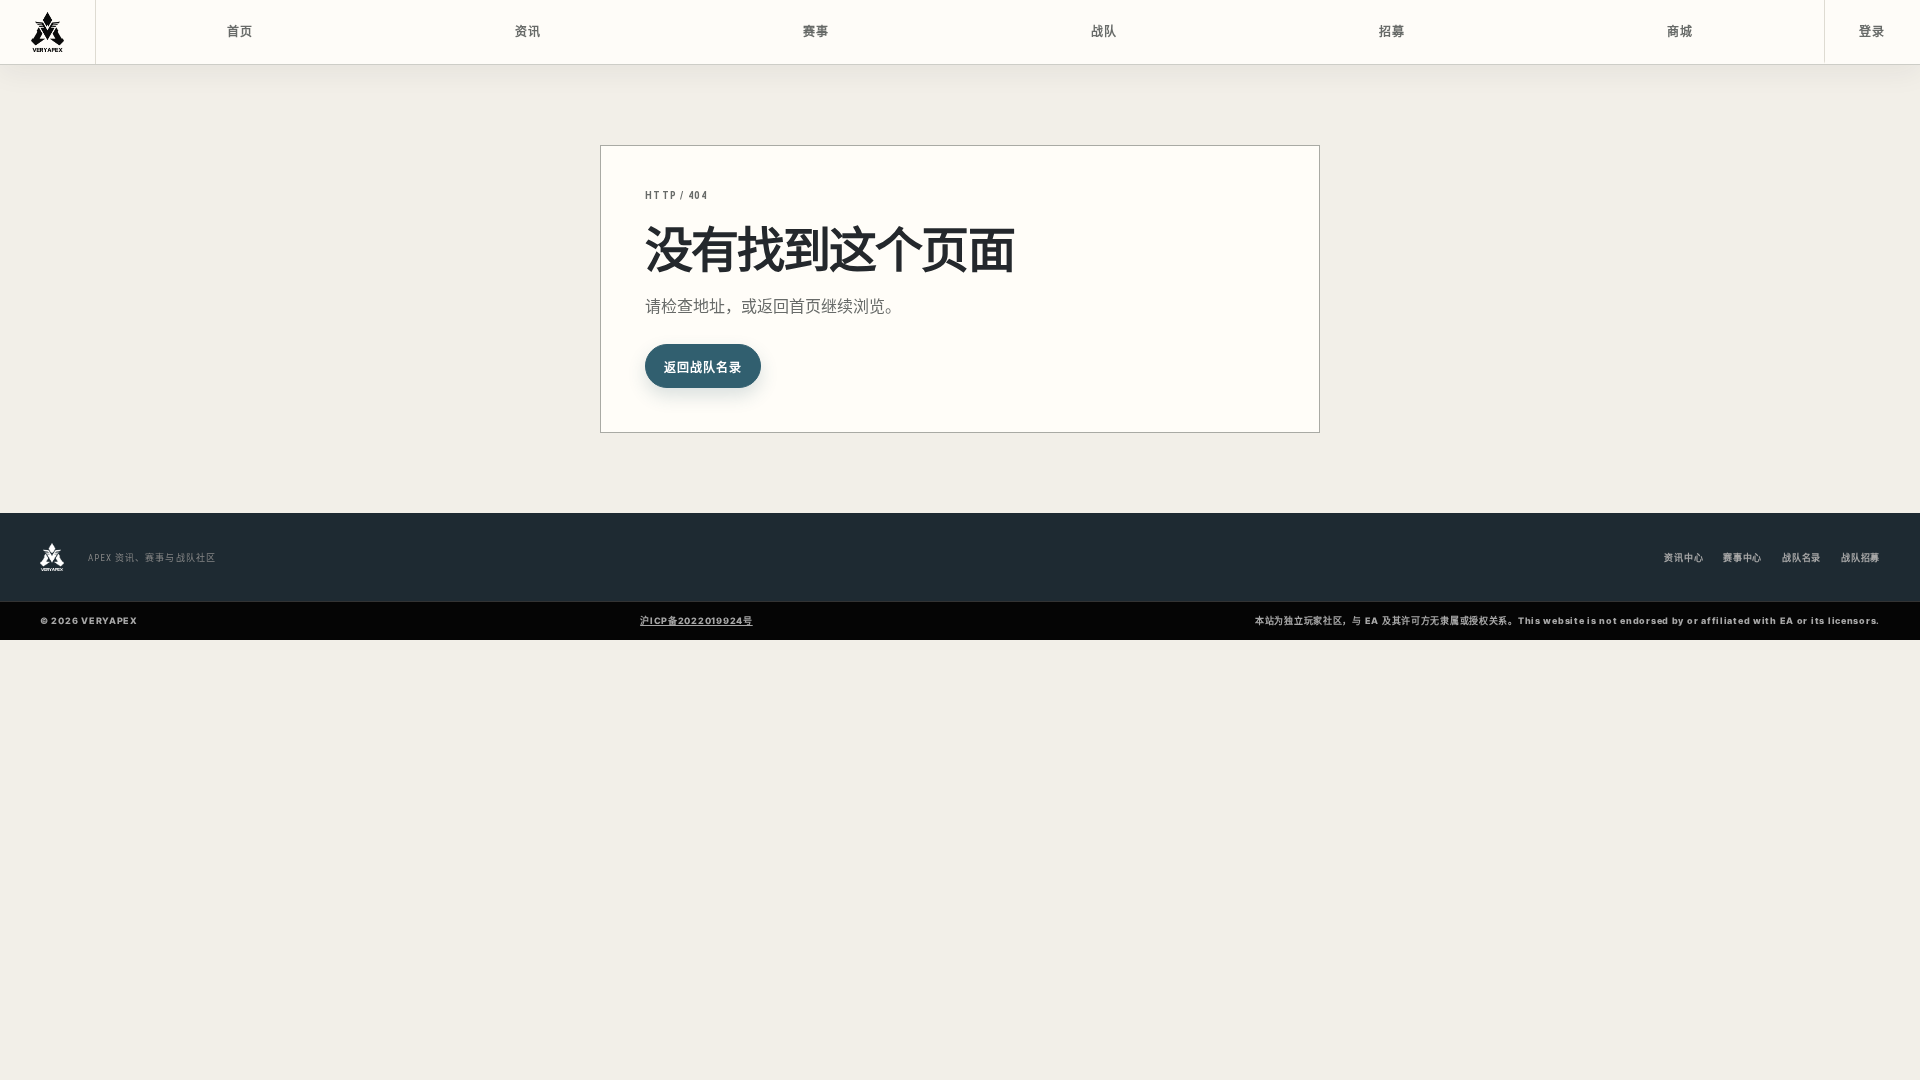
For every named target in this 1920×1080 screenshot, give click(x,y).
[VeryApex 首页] (48, 32)
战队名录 (1801, 557)
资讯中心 (1683, 557)
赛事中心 (1742, 557)
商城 (1680, 32)
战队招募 (1860, 557)
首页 (240, 32)
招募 (1392, 32)
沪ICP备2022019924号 (696, 620)
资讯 (528, 32)
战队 (1104, 32)
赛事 (816, 32)
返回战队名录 (703, 368)
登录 (1872, 32)
